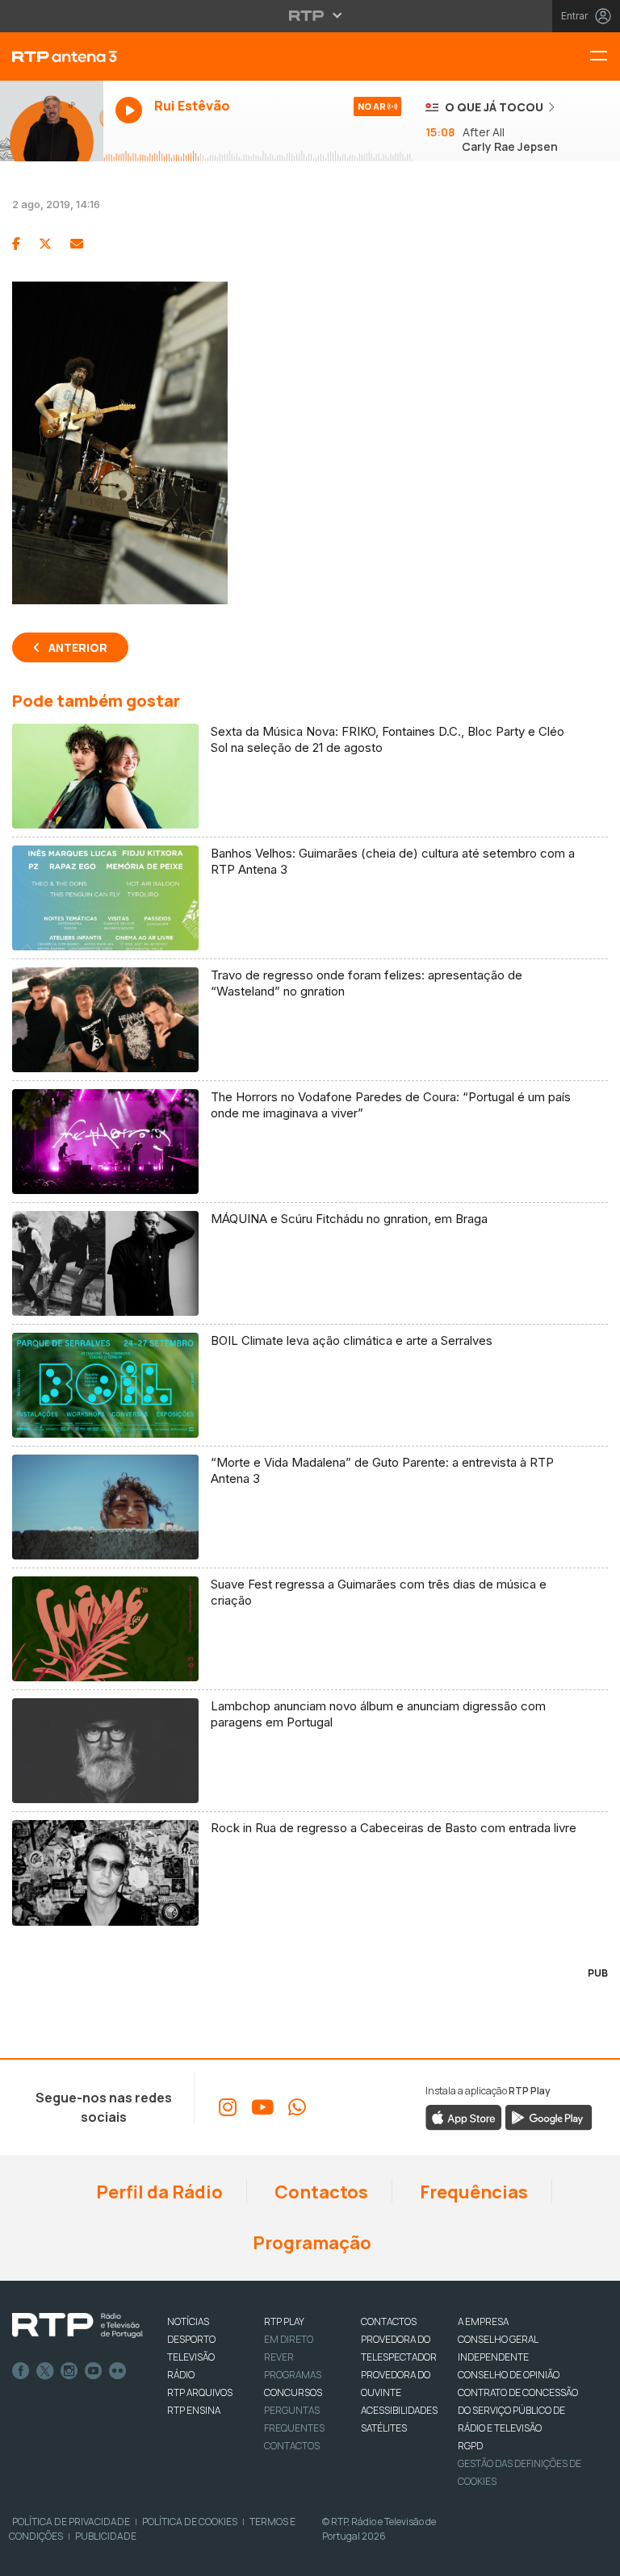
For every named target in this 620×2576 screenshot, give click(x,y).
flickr (118, 2371)
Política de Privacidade (71, 2522)
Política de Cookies (190, 2522)
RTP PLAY (284, 2321)
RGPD (470, 2446)
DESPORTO (191, 2339)
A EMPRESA (483, 2321)
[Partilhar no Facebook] (16, 244)
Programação (310, 2243)
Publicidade (106, 2536)
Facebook (21, 2371)
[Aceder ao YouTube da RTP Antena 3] (262, 2107)
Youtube (94, 2371)
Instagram (69, 2371)
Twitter (45, 2371)
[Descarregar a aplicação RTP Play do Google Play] (549, 2116)
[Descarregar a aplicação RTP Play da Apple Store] (464, 2116)
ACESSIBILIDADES (399, 2410)
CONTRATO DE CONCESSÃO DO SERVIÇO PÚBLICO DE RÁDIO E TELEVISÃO (518, 2410)
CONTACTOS (389, 2321)
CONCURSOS (293, 2392)
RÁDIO (181, 2375)
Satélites (384, 2428)
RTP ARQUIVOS (200, 2392)
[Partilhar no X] (45, 244)
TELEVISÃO (191, 2357)
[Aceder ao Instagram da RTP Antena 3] (228, 2107)
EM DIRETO (289, 2339)
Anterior (78, 647)
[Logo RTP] (77, 2326)
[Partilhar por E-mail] (77, 244)
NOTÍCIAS (188, 2321)
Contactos (320, 2192)
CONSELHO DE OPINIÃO (509, 2375)
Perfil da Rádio (158, 2192)
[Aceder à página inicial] (52, 56)
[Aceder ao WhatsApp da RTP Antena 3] (297, 2107)
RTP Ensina (194, 2410)
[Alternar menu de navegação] (605, 57)
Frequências (472, 2192)
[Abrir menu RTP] (310, 15)
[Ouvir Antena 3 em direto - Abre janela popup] (52, 121)
